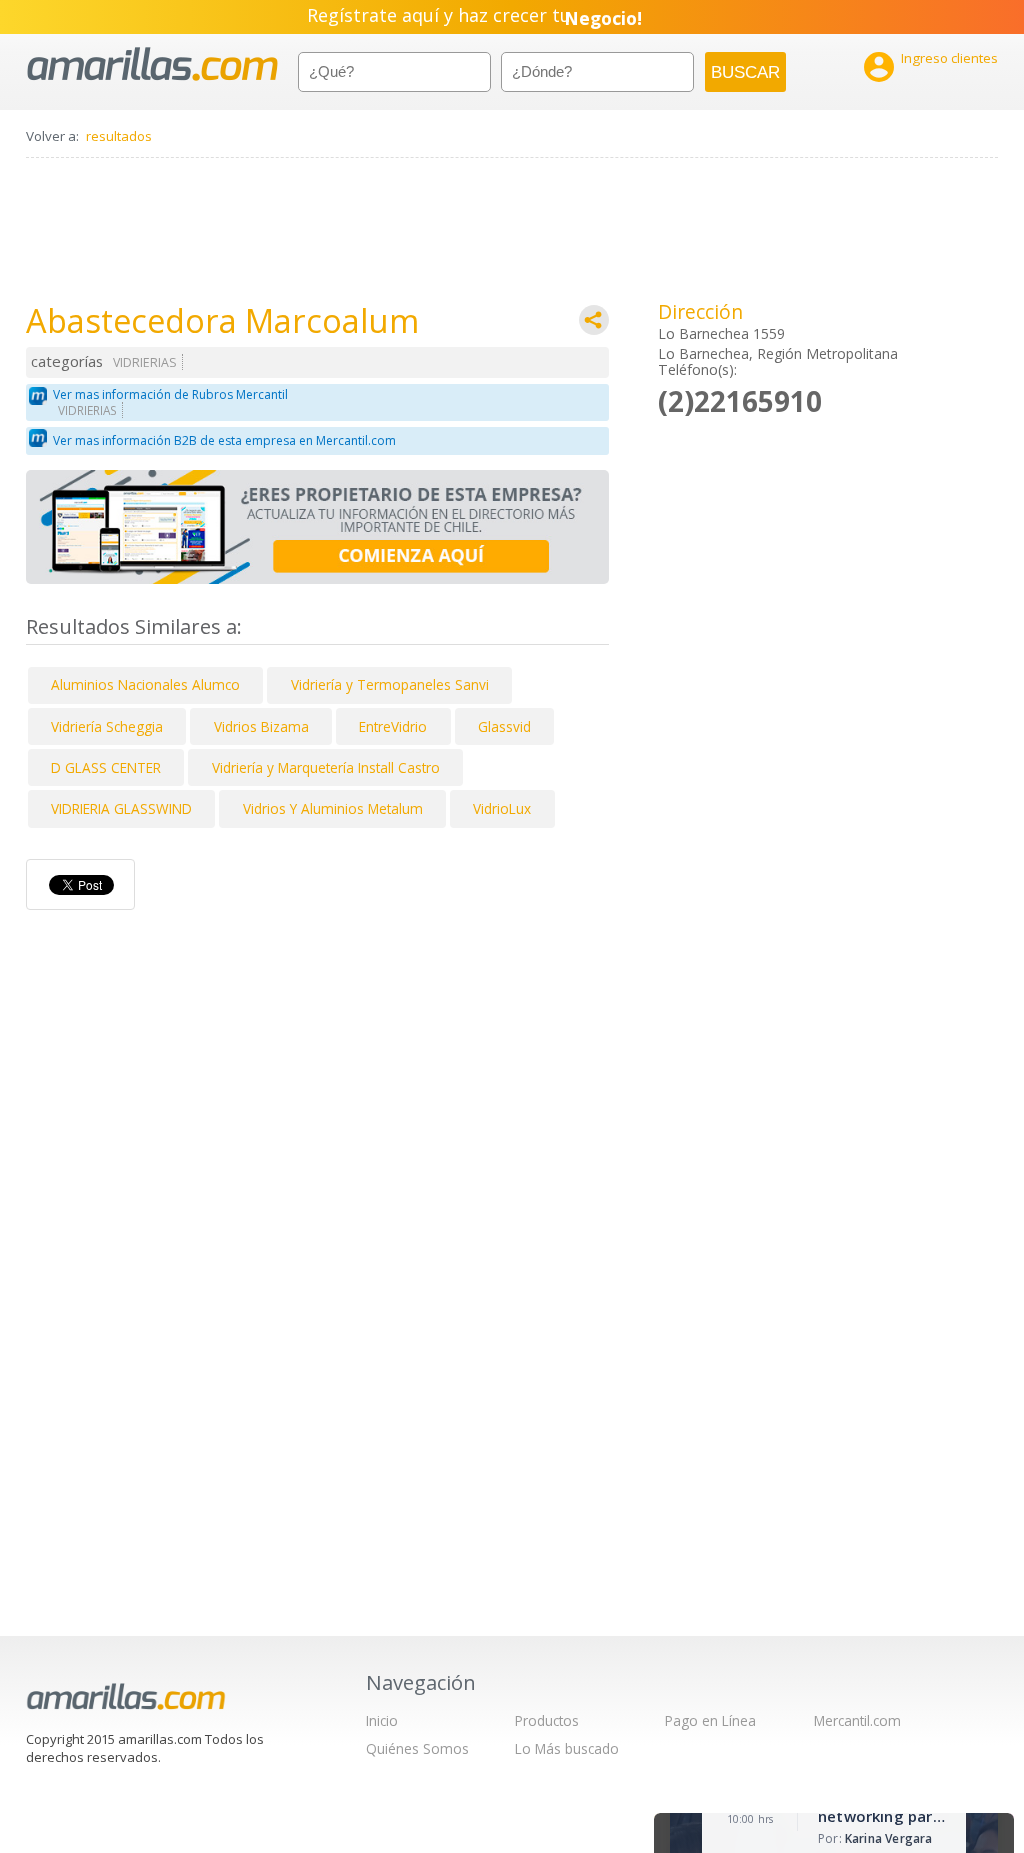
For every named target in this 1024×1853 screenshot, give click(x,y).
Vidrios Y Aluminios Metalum (333, 808)
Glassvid (504, 726)
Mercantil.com (857, 1720)
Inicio (382, 1720)
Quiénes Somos (417, 1748)
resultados (119, 136)
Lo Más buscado (567, 1748)
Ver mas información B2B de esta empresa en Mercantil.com (224, 440)
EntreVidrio (393, 726)
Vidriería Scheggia (107, 726)
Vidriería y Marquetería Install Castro (326, 767)
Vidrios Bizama (261, 726)
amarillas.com (152, 64)
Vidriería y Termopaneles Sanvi (390, 684)
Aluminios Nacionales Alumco (145, 684)
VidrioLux (502, 808)
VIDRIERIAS (145, 362)
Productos (547, 1720)
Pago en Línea (710, 1720)
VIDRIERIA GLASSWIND (121, 808)
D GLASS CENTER (106, 767)
